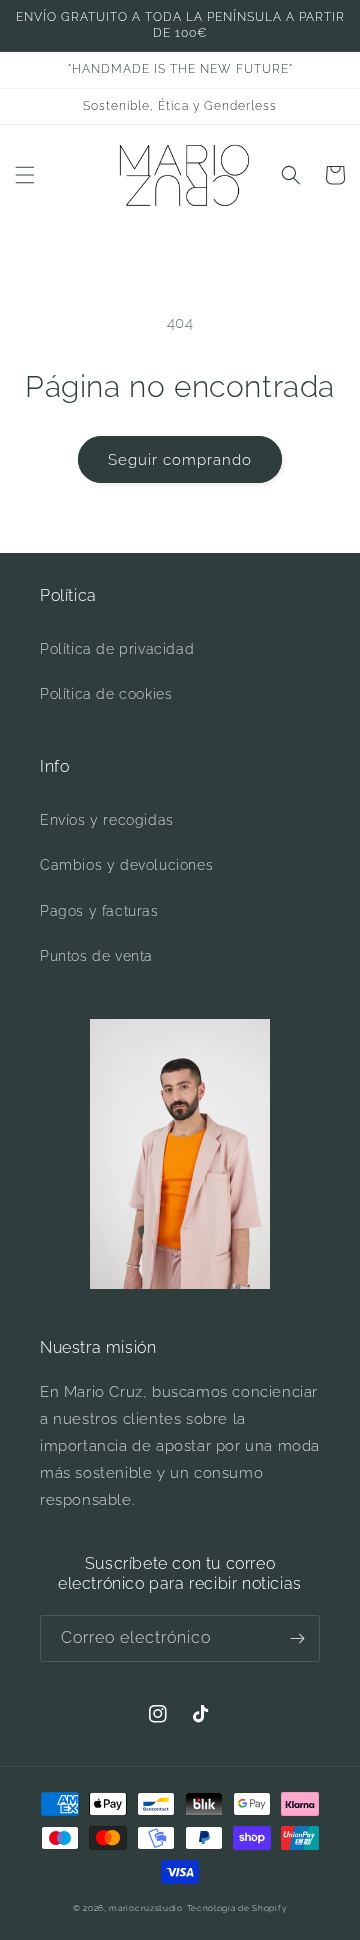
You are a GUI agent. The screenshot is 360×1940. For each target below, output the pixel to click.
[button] (25, 175)
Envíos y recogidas (107, 820)
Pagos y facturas (99, 911)
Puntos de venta (96, 956)
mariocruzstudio (146, 1908)
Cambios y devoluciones (126, 865)
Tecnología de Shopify (237, 1908)
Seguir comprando (180, 460)
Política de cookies (106, 694)
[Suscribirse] (297, 1638)
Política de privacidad (117, 649)
